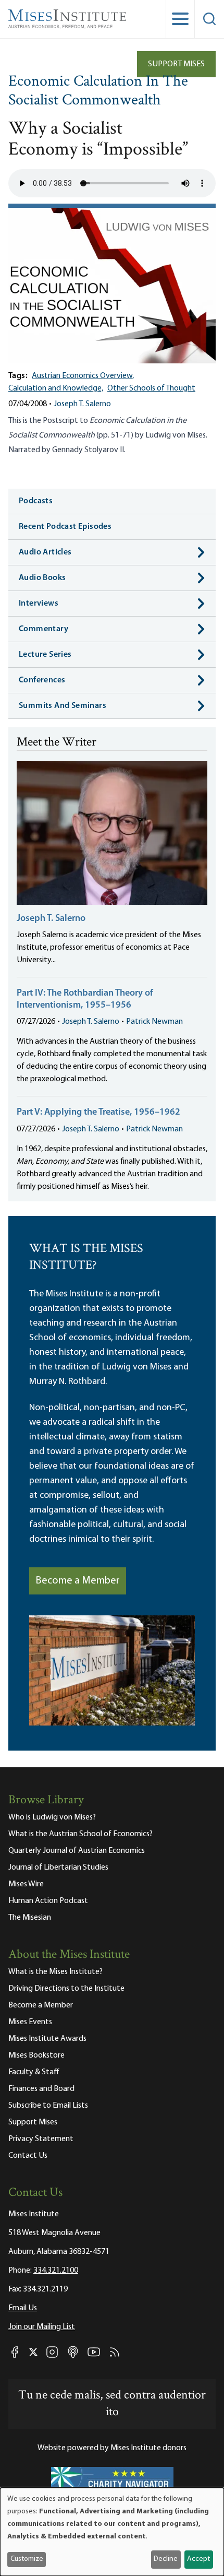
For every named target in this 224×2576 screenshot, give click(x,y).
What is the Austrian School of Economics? (80, 1834)
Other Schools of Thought (151, 388)
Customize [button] (27, 2559)
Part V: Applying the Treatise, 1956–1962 (98, 1113)
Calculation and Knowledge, (56, 388)
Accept (198, 2559)
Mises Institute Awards (47, 2039)
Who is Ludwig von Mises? (52, 1817)
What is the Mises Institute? (55, 1972)
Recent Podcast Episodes (65, 527)
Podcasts (36, 501)
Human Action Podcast (48, 1901)
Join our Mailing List (42, 2327)
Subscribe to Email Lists (48, 2106)
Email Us (23, 2308)
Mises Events (30, 2022)
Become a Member (78, 1581)
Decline (166, 2559)
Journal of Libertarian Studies (58, 1868)
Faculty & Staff (34, 2072)
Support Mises (176, 64)
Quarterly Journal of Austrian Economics (77, 1851)
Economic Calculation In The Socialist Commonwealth (98, 92)
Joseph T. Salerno (82, 404)
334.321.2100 (56, 2271)
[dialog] (112, 2532)
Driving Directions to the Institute (66, 1989)
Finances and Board (41, 2089)
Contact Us (28, 2156)
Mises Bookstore (36, 2055)
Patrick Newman (154, 1022)
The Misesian (30, 1918)
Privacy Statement (41, 2139)
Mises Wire (26, 1884)
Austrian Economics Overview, (83, 376)
